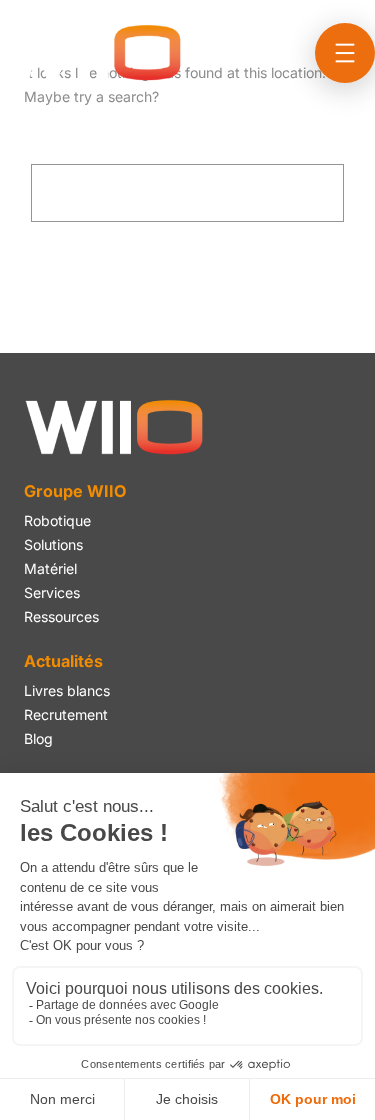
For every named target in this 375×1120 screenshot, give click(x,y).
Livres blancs (67, 690)
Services (52, 592)
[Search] (255, 193)
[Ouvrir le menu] (345, 53)
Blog (38, 738)
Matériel (50, 568)
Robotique (57, 520)
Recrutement (66, 714)
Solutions (53, 544)
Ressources (61, 616)
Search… (62, 151)
